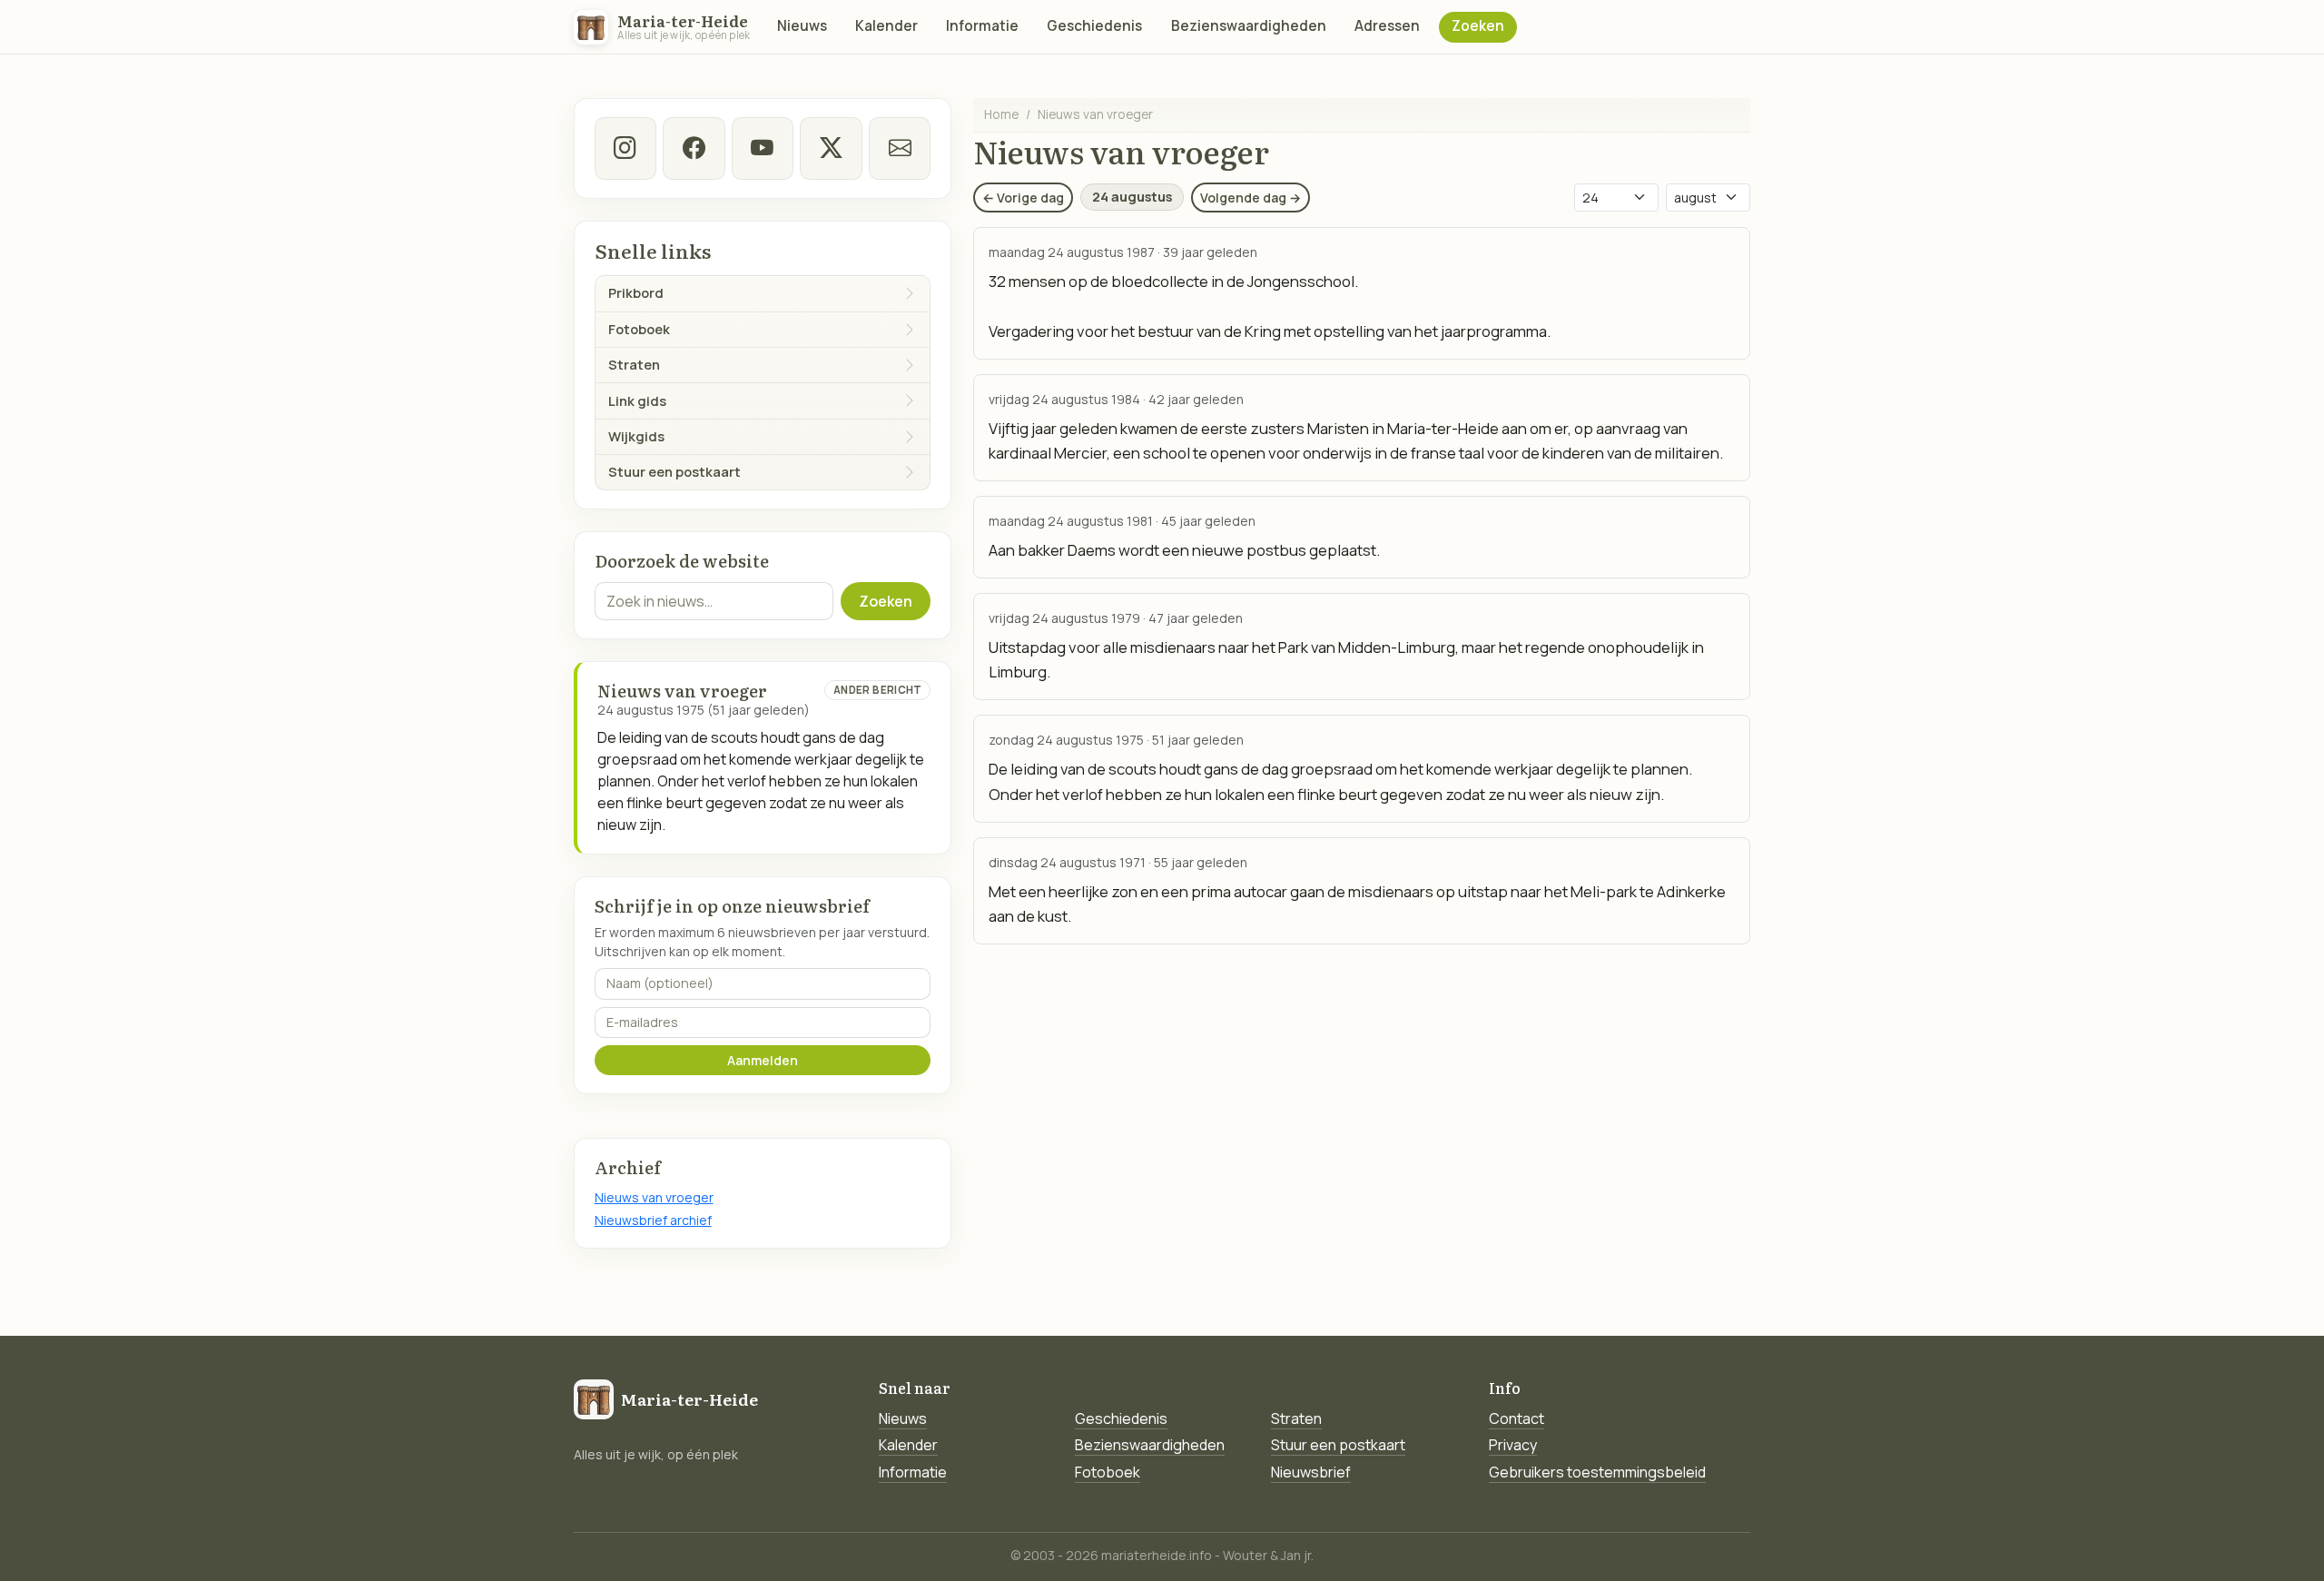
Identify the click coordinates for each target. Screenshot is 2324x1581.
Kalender (886, 26)
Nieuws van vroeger (654, 1197)
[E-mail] (900, 148)
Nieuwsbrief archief (653, 1220)
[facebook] (694, 148)
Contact (1517, 1418)
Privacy (1513, 1445)
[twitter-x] (831, 148)
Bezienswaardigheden (1249, 26)
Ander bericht (878, 690)
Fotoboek (1108, 1472)
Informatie (982, 26)
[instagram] (625, 148)
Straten (1296, 1418)
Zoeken (1478, 26)
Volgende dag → (1251, 198)
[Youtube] (763, 148)
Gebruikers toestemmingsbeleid (1597, 1472)
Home (1001, 114)
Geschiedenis (1094, 26)
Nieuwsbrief (1311, 1472)
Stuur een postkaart (1338, 1445)
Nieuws (802, 26)
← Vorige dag (1023, 198)
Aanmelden (763, 1060)
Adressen (1387, 26)
